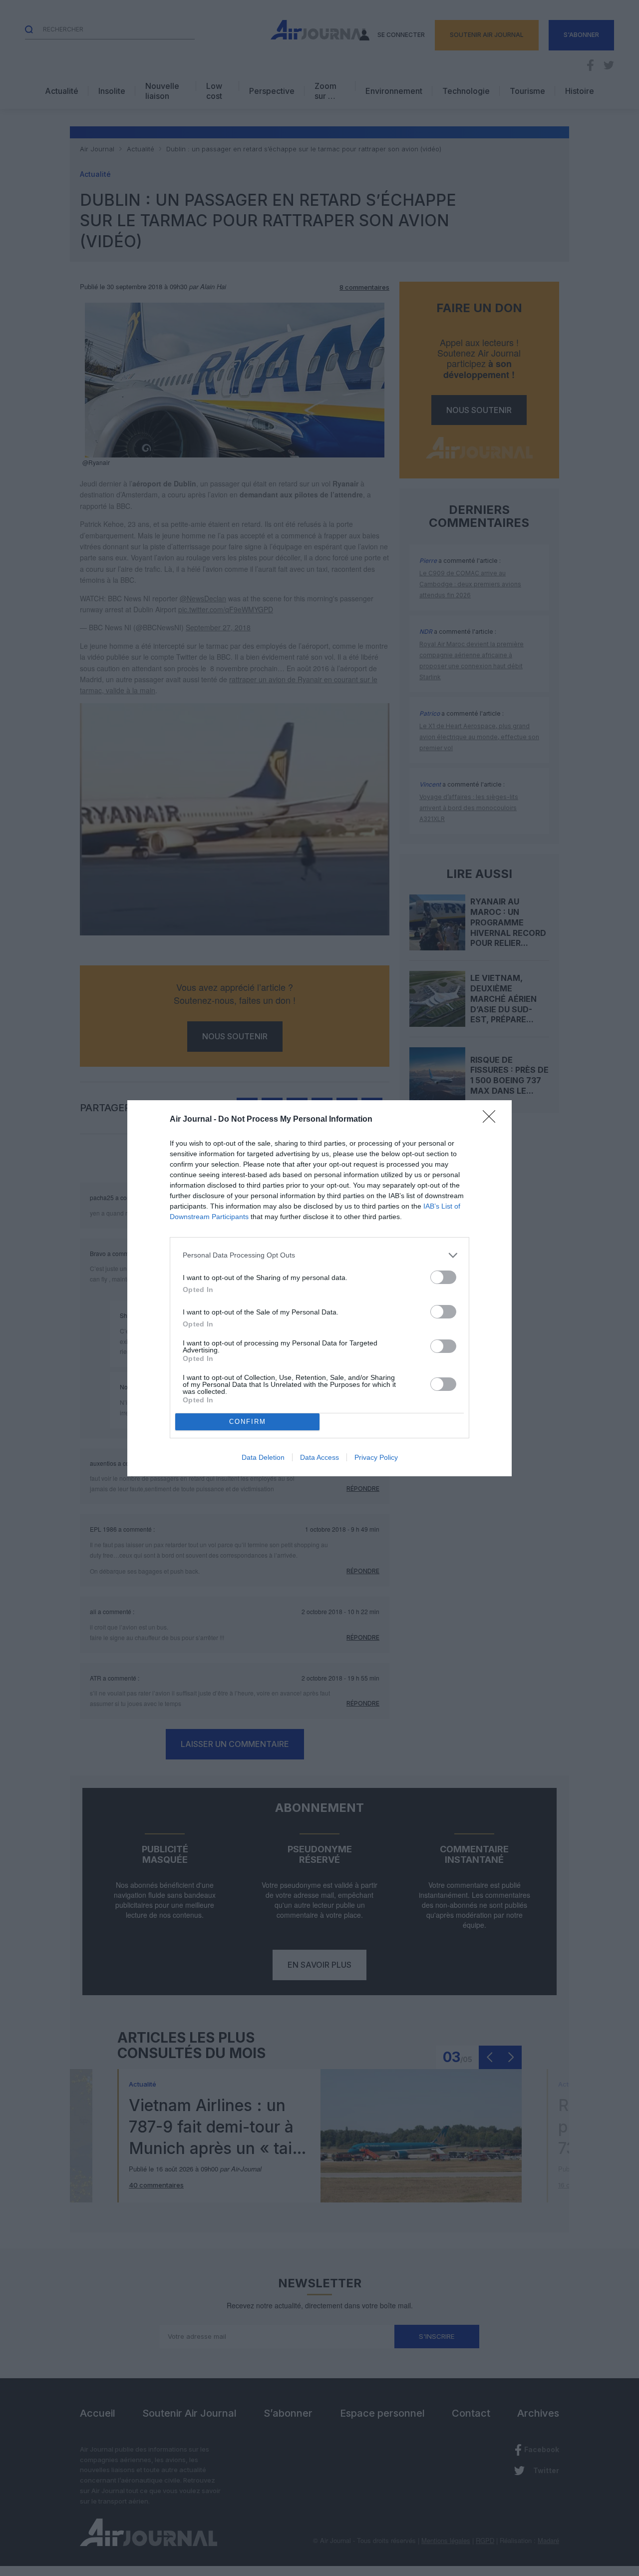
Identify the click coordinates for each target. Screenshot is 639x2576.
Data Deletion (263, 1457)
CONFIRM (248, 1422)
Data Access (319, 1457)
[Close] (492, 1120)
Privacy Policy (376, 1457)
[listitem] (319, 1255)
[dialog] (319, 1288)
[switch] (443, 1277)
